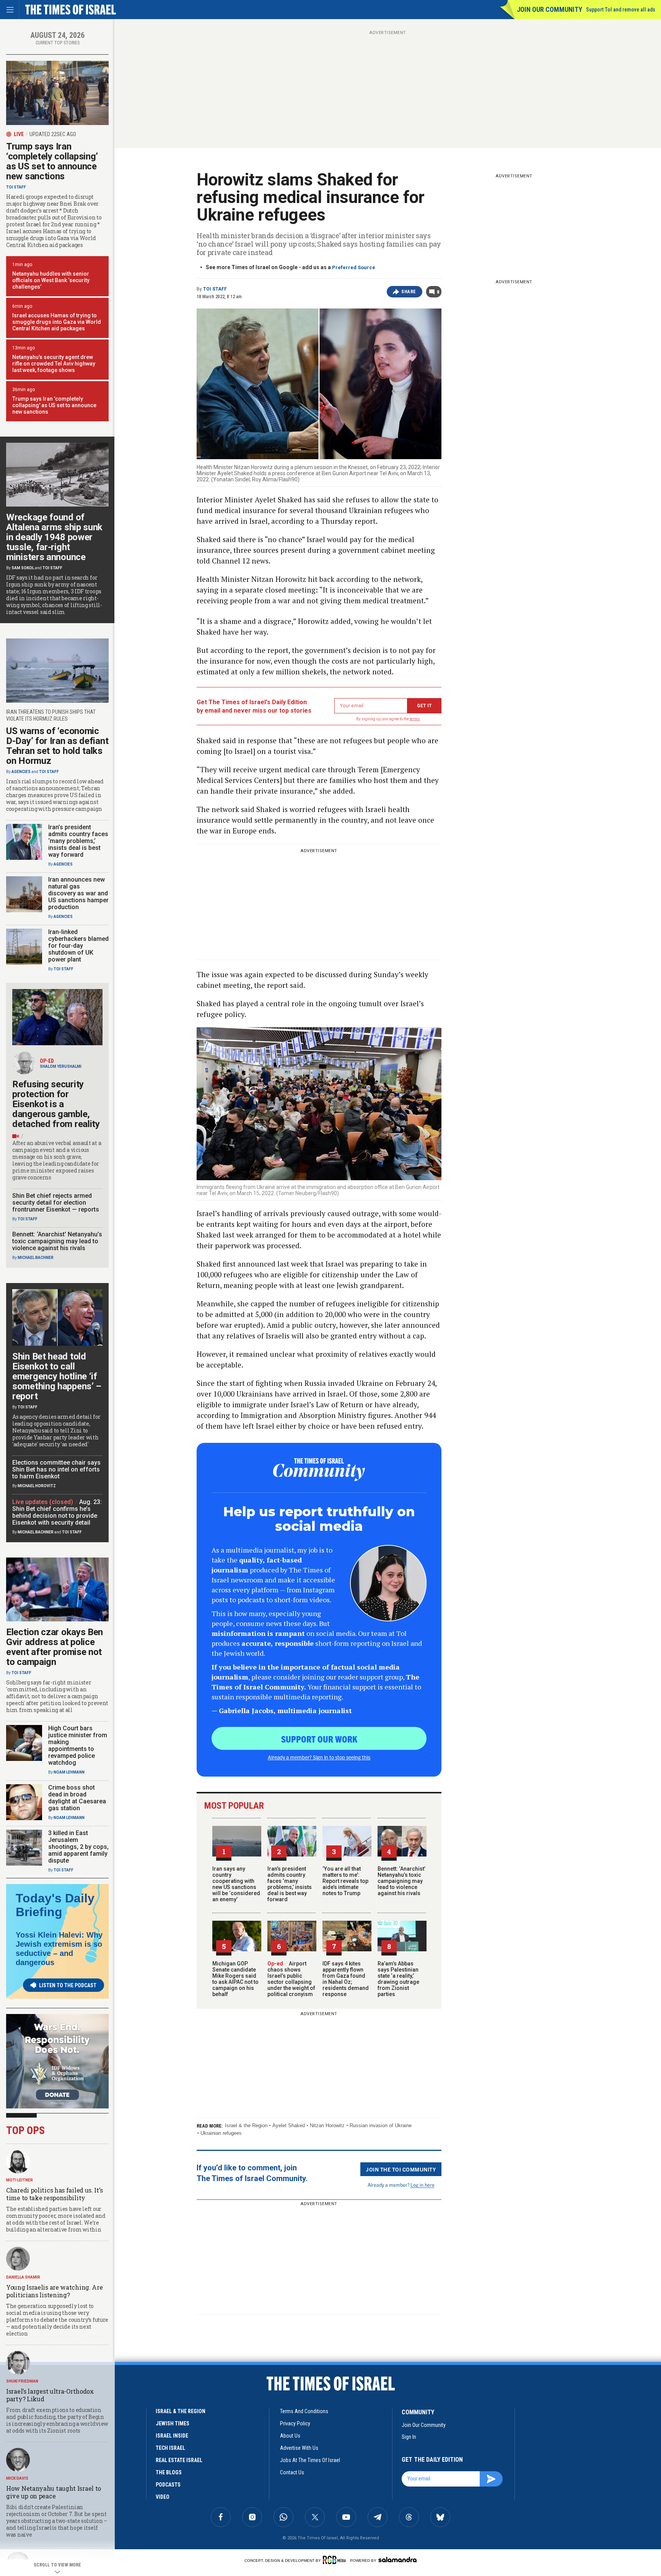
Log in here (422, 2185)
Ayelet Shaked (289, 2125)
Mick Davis (17, 2478)
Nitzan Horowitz (327, 2125)
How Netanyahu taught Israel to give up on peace (54, 2492)
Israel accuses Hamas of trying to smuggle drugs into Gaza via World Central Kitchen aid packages (57, 322)
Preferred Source (354, 267)
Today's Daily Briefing (55, 1905)
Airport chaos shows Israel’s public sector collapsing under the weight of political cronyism (291, 1979)
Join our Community (549, 9)
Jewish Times (173, 2423)
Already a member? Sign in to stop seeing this (319, 1757)
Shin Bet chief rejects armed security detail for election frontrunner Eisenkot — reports (56, 1203)
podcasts (168, 2485)
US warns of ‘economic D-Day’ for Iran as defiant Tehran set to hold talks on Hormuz (57, 746)
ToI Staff (215, 289)
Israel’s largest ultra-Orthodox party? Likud (50, 2395)
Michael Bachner (36, 1258)
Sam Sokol (23, 568)
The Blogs (169, 2472)
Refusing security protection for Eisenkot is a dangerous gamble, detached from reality (56, 1104)
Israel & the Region (246, 2125)
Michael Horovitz (37, 1486)
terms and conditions (304, 2411)
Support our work (319, 1739)
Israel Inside (172, 2436)
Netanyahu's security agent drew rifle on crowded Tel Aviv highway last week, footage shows (54, 364)
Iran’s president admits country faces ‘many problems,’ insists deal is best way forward (290, 1884)
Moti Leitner (20, 2180)
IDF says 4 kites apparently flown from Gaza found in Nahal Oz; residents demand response (346, 1979)
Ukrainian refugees (221, 2133)
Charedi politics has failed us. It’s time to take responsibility (54, 2194)
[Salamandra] (397, 2560)
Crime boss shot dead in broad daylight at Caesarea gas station (77, 1798)
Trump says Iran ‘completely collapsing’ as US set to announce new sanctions (52, 161)
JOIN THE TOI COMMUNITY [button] (401, 2169)
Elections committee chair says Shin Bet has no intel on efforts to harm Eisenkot (56, 1469)
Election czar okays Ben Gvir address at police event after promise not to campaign (55, 1647)
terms (415, 719)
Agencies (21, 772)
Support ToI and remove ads (621, 10)
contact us (292, 2472)
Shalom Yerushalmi (61, 1066)
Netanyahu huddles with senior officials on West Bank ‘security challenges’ (51, 280)
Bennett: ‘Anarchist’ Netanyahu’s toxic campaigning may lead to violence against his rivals (401, 1881)
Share (409, 292)
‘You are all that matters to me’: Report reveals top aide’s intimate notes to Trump (345, 1881)
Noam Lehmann (69, 1772)
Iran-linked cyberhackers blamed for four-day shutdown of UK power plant (78, 946)
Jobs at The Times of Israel (310, 2460)
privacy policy (295, 2423)
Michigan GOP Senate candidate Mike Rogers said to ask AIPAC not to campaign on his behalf (235, 1979)
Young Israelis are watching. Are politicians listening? (54, 2291)
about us (290, 2436)
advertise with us (299, 2448)
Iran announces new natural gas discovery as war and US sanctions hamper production (78, 893)
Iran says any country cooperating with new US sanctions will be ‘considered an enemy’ (236, 1884)
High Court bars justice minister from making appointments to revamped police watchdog (78, 1745)
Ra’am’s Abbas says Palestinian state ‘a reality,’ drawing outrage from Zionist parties (398, 1979)
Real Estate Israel (179, 2460)
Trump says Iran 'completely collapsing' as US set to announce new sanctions (54, 405)
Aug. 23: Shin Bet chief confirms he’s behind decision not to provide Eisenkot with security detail (57, 1512)
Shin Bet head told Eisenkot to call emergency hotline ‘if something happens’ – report (57, 1376)
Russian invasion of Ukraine (381, 2125)
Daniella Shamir (23, 2277)
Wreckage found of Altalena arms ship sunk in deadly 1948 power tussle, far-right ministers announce (54, 537)
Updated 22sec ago (53, 134)
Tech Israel (170, 2448)
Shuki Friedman (22, 2381)
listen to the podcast (68, 1985)
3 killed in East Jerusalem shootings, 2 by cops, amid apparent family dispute (78, 1847)
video (163, 2497)
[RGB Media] (336, 2560)
